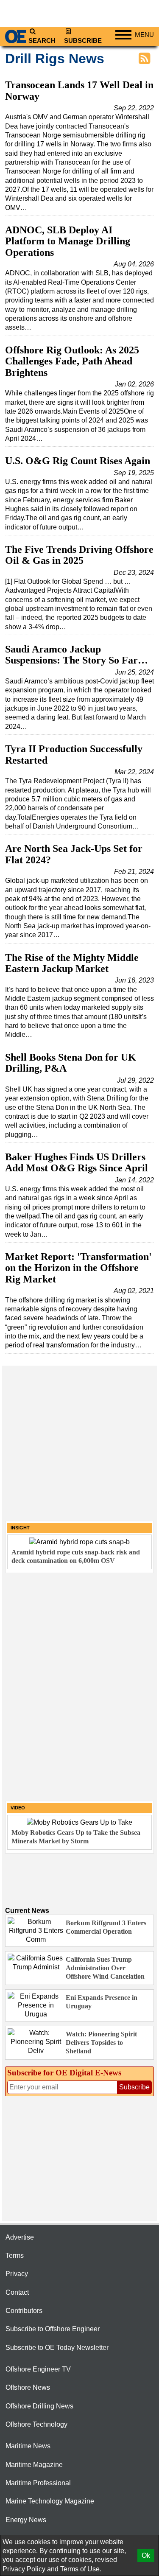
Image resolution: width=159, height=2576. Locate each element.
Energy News (26, 2520)
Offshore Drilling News (39, 2406)
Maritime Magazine (34, 2465)
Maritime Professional (38, 2483)
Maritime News (28, 2446)
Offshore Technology (36, 2424)
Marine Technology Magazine (50, 2501)
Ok (146, 2555)
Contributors (24, 2311)
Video (18, 1808)
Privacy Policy (24, 2569)
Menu (144, 35)
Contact (17, 2292)
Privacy (17, 2274)
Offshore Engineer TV (38, 2369)
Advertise (20, 2237)
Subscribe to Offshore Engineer (53, 2329)
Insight (20, 1528)
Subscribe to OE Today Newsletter (57, 2348)
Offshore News (28, 2387)
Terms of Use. (81, 2569)
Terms (15, 2255)
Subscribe (83, 41)
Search (42, 41)
